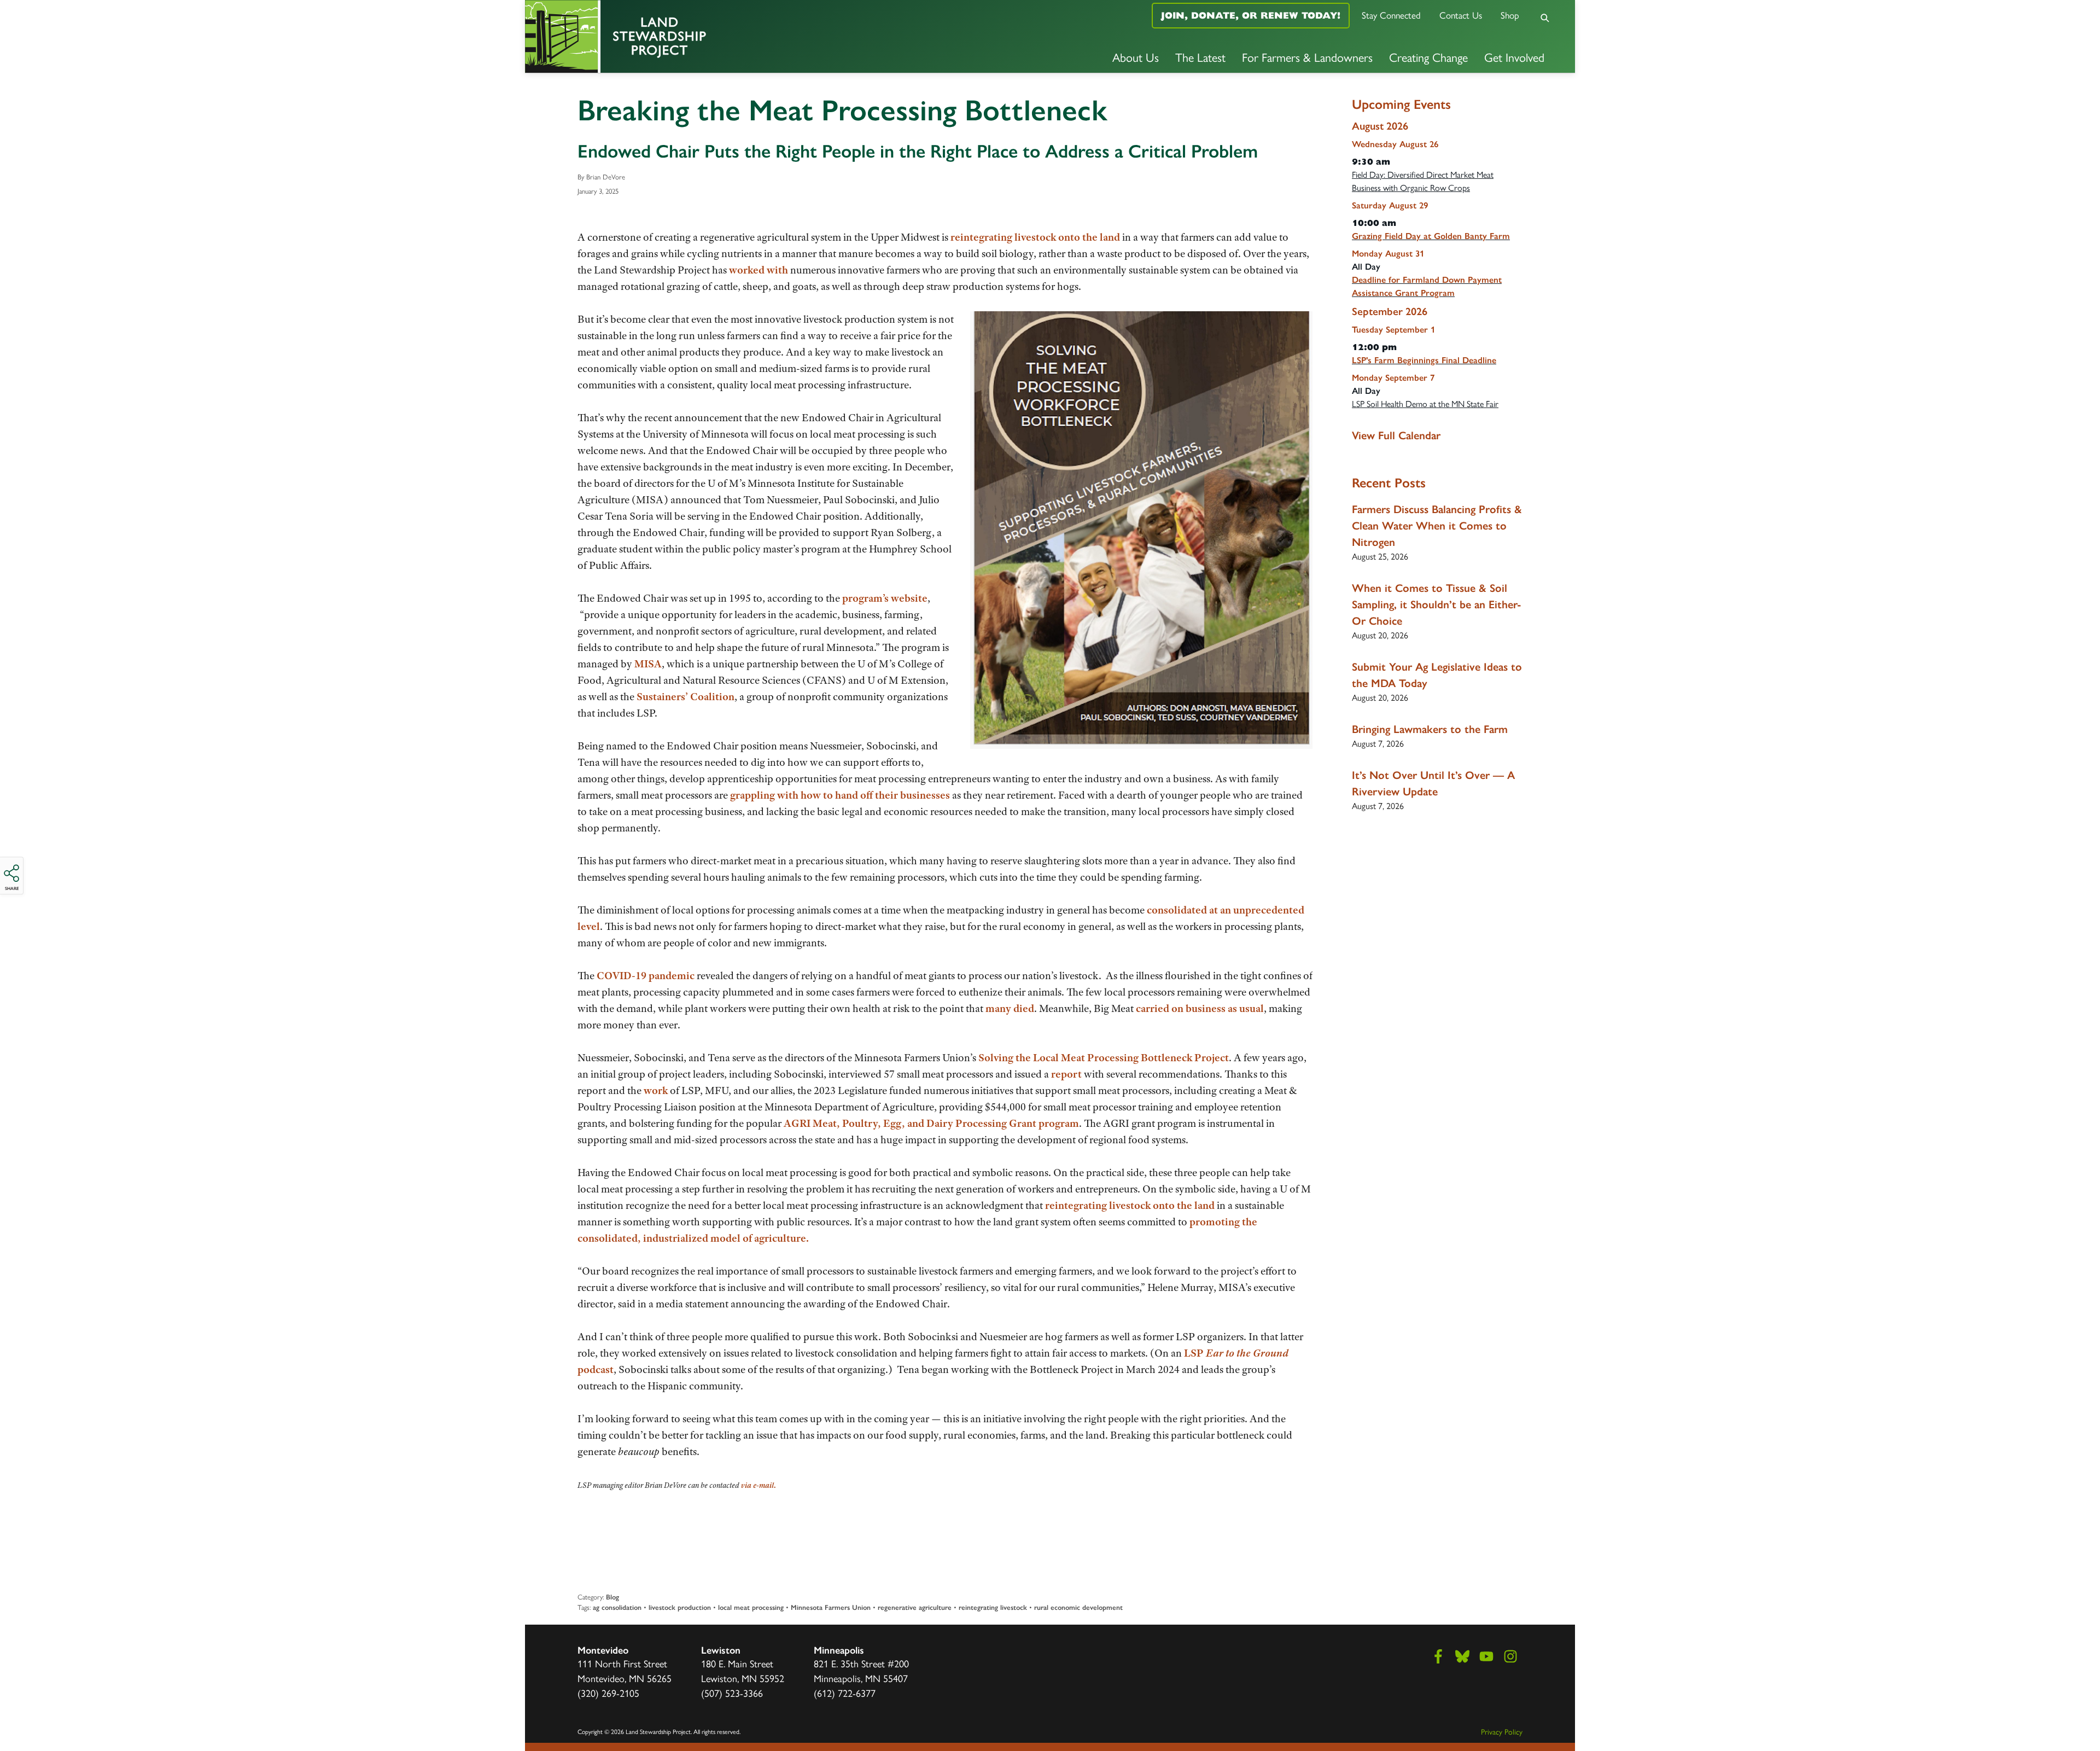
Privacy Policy (1502, 1732)
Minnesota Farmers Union (831, 1607)
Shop (1510, 15)
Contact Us (1461, 15)
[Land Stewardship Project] (700, 36)
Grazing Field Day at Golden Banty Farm (1431, 236)
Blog (612, 1597)
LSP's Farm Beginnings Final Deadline (1424, 360)
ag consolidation (617, 1607)
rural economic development (1078, 1607)
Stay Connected (1391, 15)
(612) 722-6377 (845, 1694)
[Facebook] (1438, 1656)
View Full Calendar (1396, 435)
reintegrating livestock (993, 1607)
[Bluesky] (1462, 1656)
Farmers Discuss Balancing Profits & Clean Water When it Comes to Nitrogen (1437, 526)
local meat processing (751, 1607)
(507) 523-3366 (732, 1694)
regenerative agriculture (915, 1607)
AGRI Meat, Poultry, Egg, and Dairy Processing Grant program (931, 1123)
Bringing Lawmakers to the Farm (1430, 729)
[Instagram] (1510, 1656)
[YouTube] (1486, 1656)
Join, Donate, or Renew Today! (1251, 15)
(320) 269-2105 (608, 1694)
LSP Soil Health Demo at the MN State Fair (1425, 404)
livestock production (680, 1607)
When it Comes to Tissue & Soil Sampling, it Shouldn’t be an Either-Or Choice (1437, 604)
